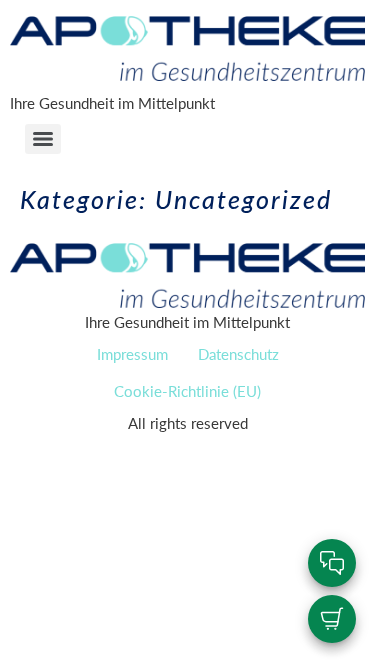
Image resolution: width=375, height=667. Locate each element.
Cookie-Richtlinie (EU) (187, 390)
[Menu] (43, 139)
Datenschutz (238, 353)
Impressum (132, 353)
